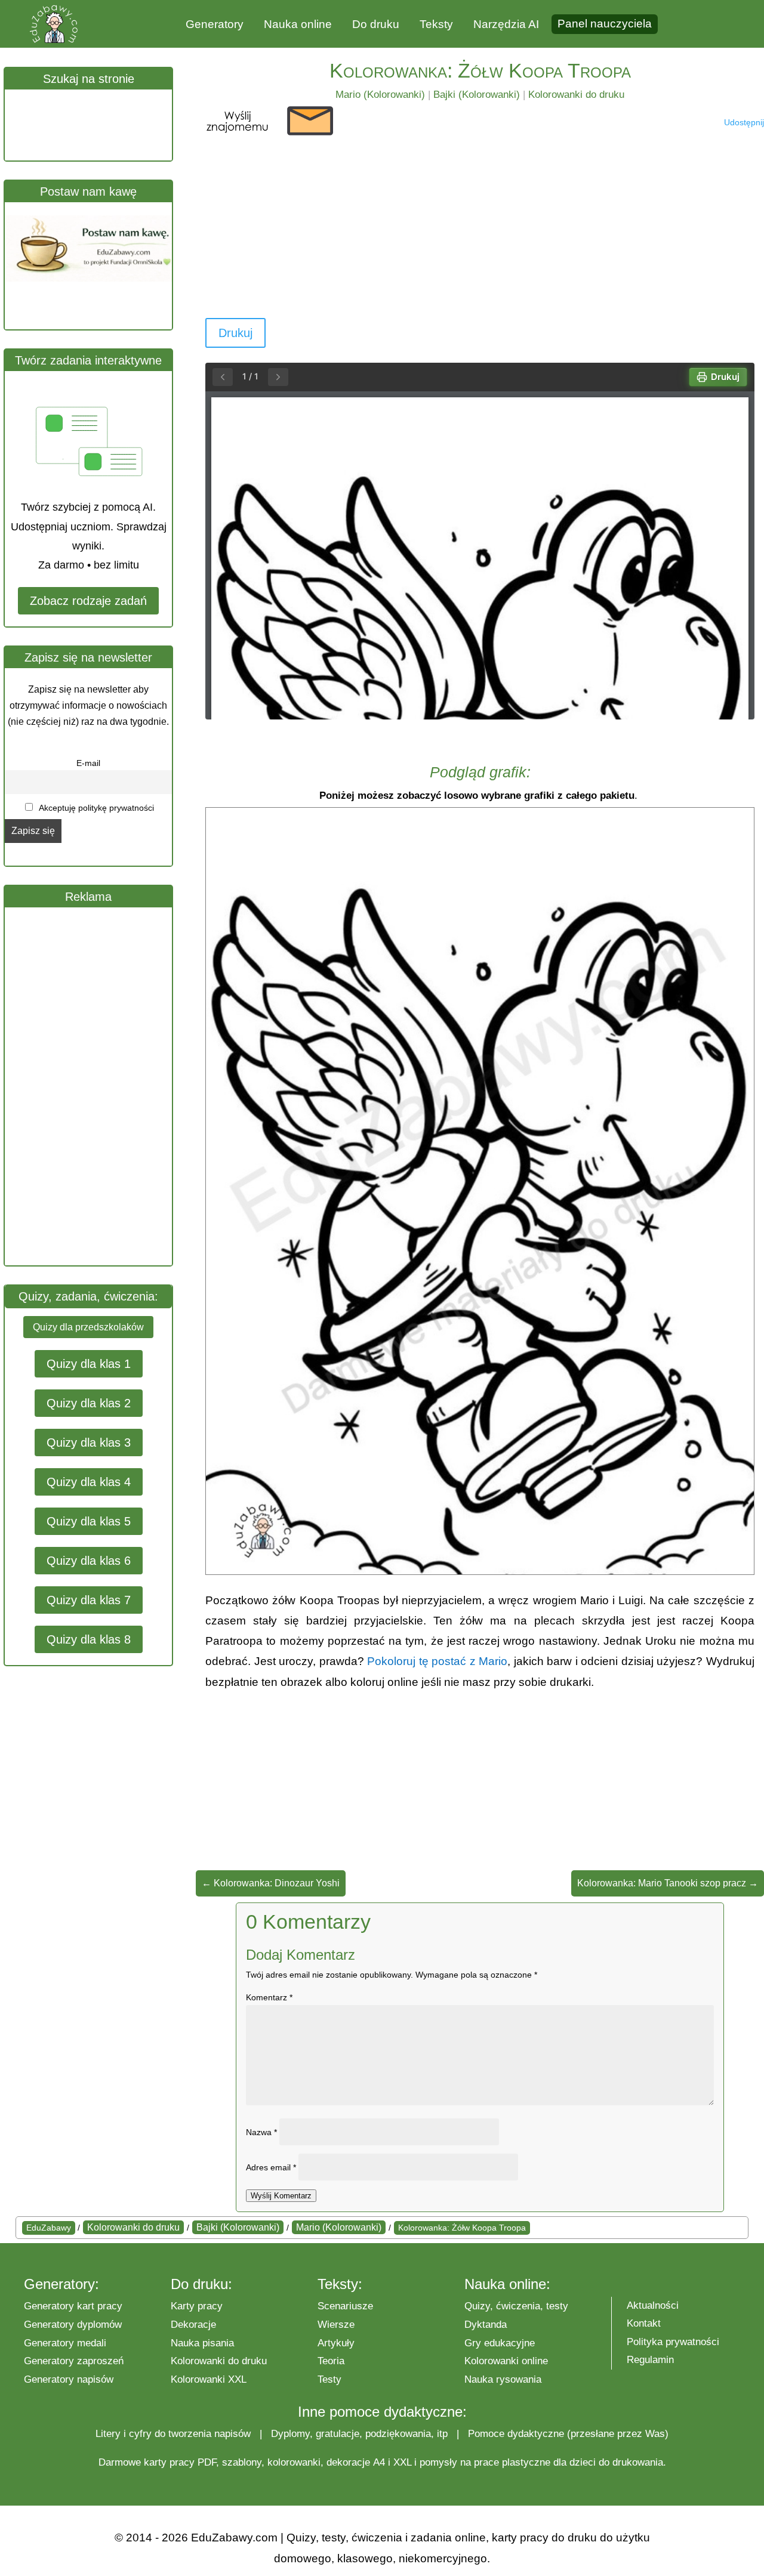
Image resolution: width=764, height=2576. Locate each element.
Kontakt (644, 2323)
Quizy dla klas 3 (89, 1443)
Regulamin (650, 2360)
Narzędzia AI (506, 24)
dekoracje (348, 2462)
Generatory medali (65, 2343)
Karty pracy (197, 2306)
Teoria (331, 2361)
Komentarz (269, 1997)
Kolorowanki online (506, 2361)
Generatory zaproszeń (74, 2361)
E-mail (88, 763)
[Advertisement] (94, 1086)
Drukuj (235, 333)
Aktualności (653, 2305)
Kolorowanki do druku (576, 95)
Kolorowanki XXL (209, 2379)
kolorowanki (294, 2462)
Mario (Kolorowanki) (380, 95)
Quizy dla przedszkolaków (88, 1327)
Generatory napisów (69, 2379)
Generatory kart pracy (73, 2306)
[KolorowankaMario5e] (480, 1571)
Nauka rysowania (503, 2379)
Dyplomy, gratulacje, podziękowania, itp (359, 2434)
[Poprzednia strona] (223, 377)
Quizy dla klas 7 (89, 1600)
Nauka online (298, 24)
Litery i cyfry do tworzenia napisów (173, 2434)
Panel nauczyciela (605, 24)
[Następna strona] (278, 377)
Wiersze (336, 2325)
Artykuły (336, 2343)
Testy (329, 2379)
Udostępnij (744, 122)
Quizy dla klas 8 (89, 1639)
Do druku (376, 24)
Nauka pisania (202, 2343)
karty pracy (169, 2462)
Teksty (436, 24)
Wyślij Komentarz (281, 2196)
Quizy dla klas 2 (89, 1403)
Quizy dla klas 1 (89, 1364)
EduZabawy (49, 2228)
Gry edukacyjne (500, 2343)
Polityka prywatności (673, 2342)
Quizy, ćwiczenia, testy (516, 2306)
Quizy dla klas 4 (89, 1482)
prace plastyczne (512, 2462)
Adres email (271, 2167)
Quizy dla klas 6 (89, 1561)
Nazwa (261, 2132)
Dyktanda (486, 2325)
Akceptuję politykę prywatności (95, 808)
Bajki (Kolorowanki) (477, 95)
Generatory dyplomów (73, 2325)
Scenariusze (345, 2306)
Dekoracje (193, 2325)
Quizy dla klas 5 (89, 1521)
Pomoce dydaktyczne (516, 2434)
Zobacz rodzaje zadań (88, 601)
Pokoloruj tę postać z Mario (437, 1661)
